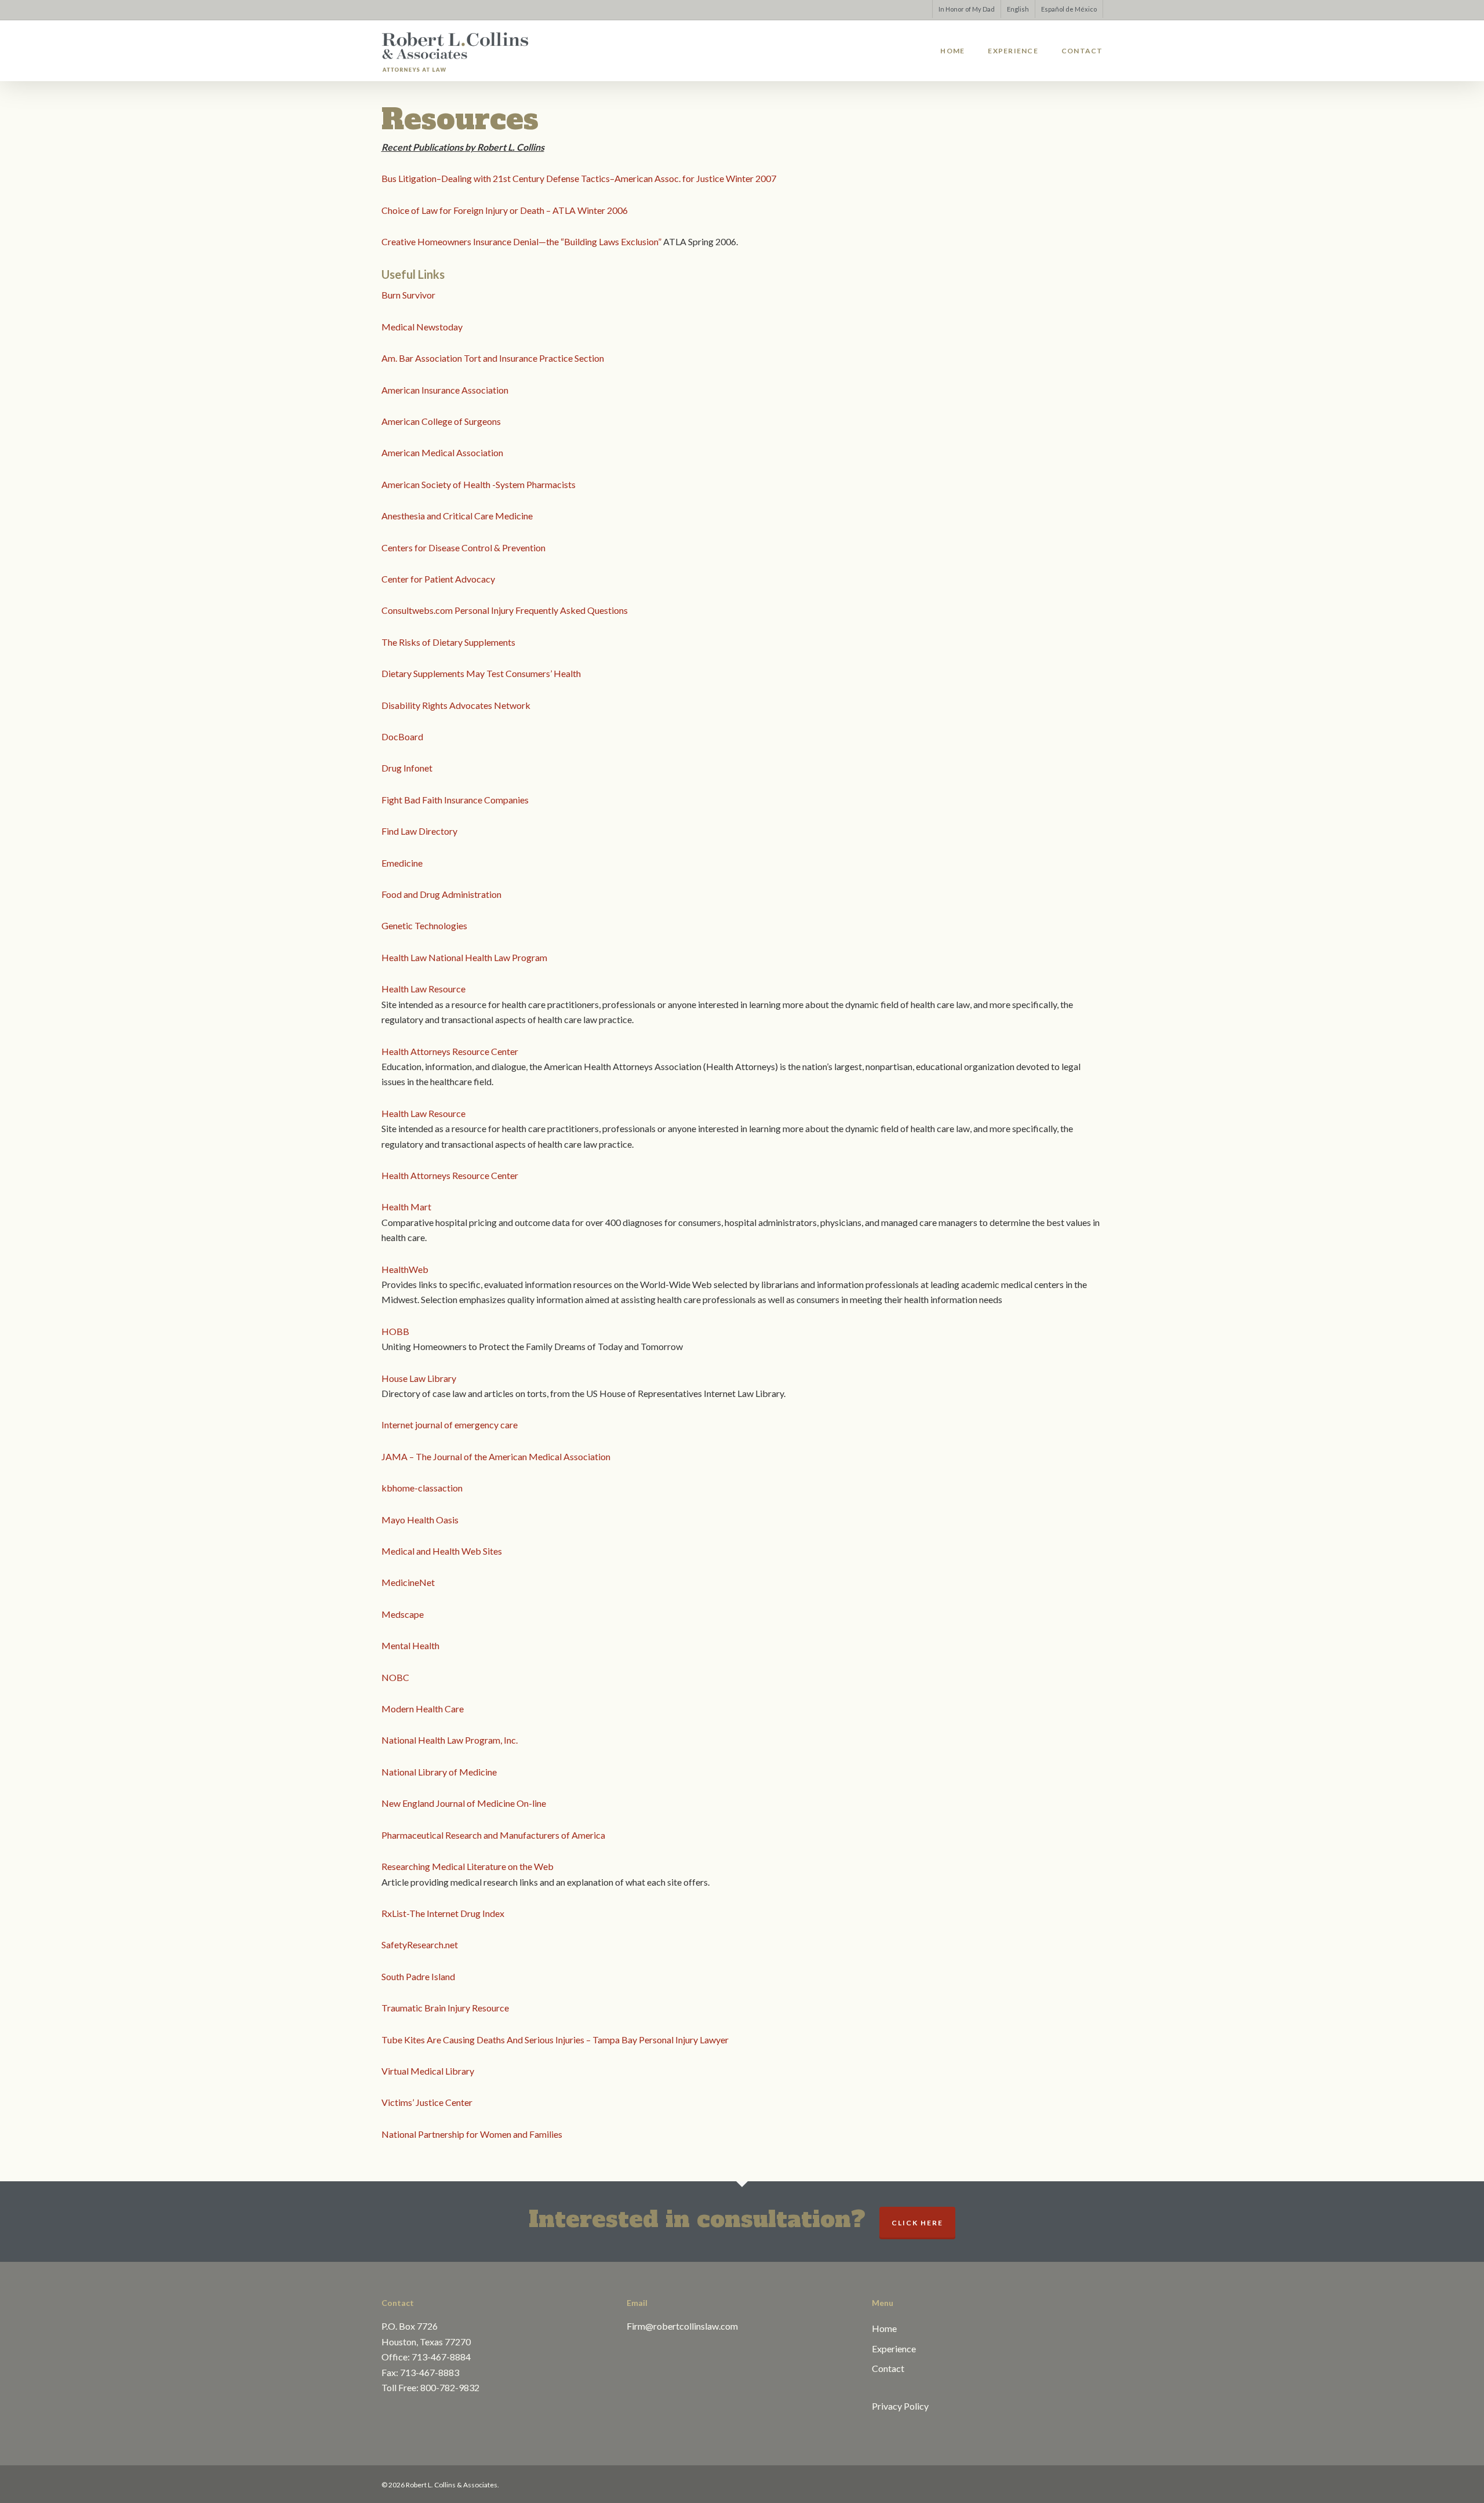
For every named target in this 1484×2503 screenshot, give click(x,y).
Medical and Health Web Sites (442, 1551)
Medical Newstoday (422, 327)
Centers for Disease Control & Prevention (463, 547)
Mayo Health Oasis (420, 1520)
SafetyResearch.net (420, 1944)
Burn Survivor (408, 295)
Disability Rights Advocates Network (456, 705)
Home (884, 2328)
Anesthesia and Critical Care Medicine (457, 516)
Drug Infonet (407, 768)
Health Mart (406, 1207)
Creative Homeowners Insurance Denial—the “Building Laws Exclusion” (522, 241)
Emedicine (402, 863)
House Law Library (419, 1378)
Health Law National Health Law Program (464, 957)
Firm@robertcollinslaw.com (682, 2326)
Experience (894, 2349)
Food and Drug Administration (441, 894)
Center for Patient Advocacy (438, 579)
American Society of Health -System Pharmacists (479, 484)
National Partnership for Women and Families (472, 2134)
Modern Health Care (423, 1709)
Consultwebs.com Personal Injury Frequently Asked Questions (505, 610)
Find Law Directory (419, 831)
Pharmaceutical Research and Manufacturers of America (493, 1835)
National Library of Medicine (439, 1772)
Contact (888, 2368)
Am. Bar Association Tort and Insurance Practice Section (493, 358)
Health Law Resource (423, 989)
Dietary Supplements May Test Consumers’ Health (481, 673)
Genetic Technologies (424, 925)
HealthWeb (405, 1269)
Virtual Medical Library (428, 2071)
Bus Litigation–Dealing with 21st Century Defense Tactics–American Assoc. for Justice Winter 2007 (579, 178)
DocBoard (402, 736)
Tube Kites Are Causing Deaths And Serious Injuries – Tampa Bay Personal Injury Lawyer (555, 2040)
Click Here (917, 2223)
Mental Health (410, 1645)
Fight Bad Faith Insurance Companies (455, 800)
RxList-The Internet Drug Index (443, 1913)
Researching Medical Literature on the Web (468, 1866)
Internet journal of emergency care (450, 1425)
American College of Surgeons (441, 421)
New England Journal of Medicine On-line (464, 1803)
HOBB (395, 1331)
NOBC (395, 1677)
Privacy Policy (900, 2406)
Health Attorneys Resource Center (450, 1051)
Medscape (403, 1614)
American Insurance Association (445, 390)
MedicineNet (408, 1582)
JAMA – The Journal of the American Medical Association (496, 1456)
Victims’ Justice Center (427, 2102)
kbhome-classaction (422, 1488)
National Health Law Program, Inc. (450, 1740)
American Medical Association (442, 452)
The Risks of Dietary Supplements (448, 642)
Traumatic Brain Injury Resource (445, 2008)
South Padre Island (418, 1976)
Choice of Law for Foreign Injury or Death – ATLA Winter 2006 (505, 210)
